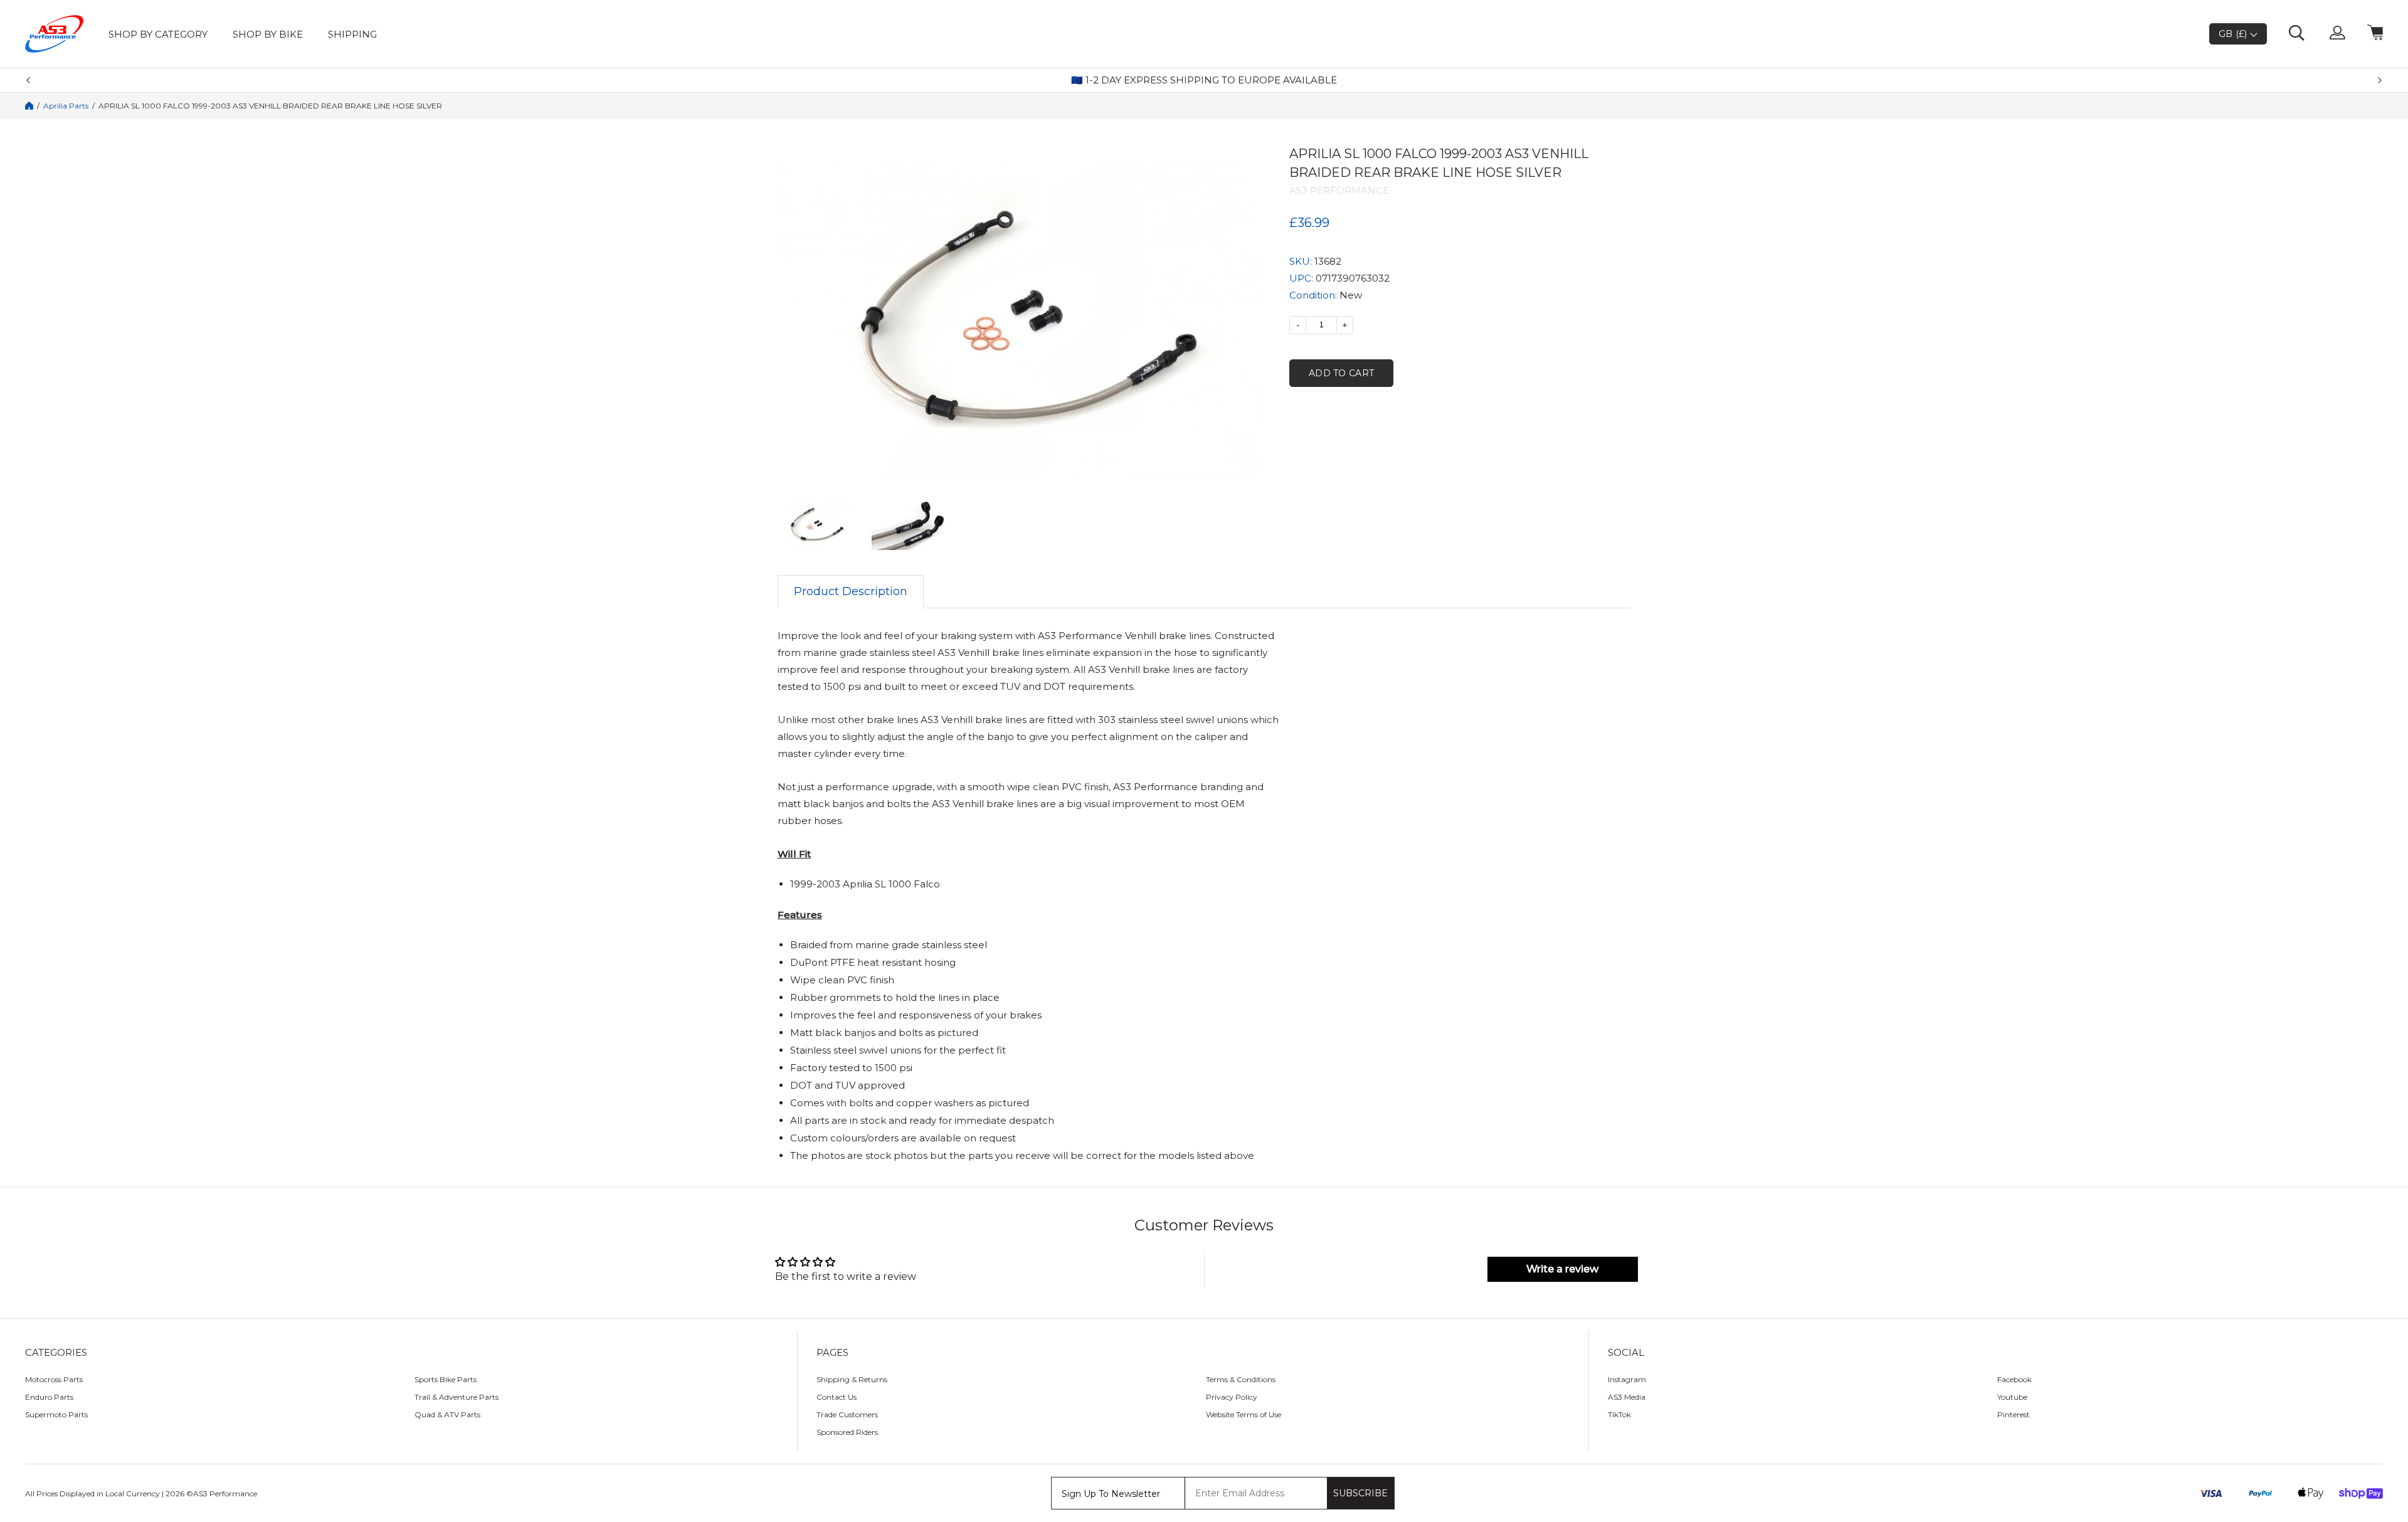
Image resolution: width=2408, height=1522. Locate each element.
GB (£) (2234, 34)
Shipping (352, 34)
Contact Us (837, 1397)
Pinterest (2014, 1414)
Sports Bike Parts (446, 1379)
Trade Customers (847, 1414)
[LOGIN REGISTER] (2337, 34)
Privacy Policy (1232, 1397)
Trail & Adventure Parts (457, 1397)
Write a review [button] (1562, 1269)
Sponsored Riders (847, 1432)
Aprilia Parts (66, 106)
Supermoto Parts (56, 1414)
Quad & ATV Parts (447, 1414)
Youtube (2012, 1397)
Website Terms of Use (1244, 1414)
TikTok (1619, 1414)
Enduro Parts (49, 1397)
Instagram (1627, 1379)
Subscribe (1360, 1493)
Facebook (2015, 1379)
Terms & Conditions (1241, 1379)
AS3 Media (1627, 1397)
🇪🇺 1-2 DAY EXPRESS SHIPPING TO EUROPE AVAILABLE (1204, 80)
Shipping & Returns (852, 1379)
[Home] (29, 106)
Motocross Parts (54, 1379)
